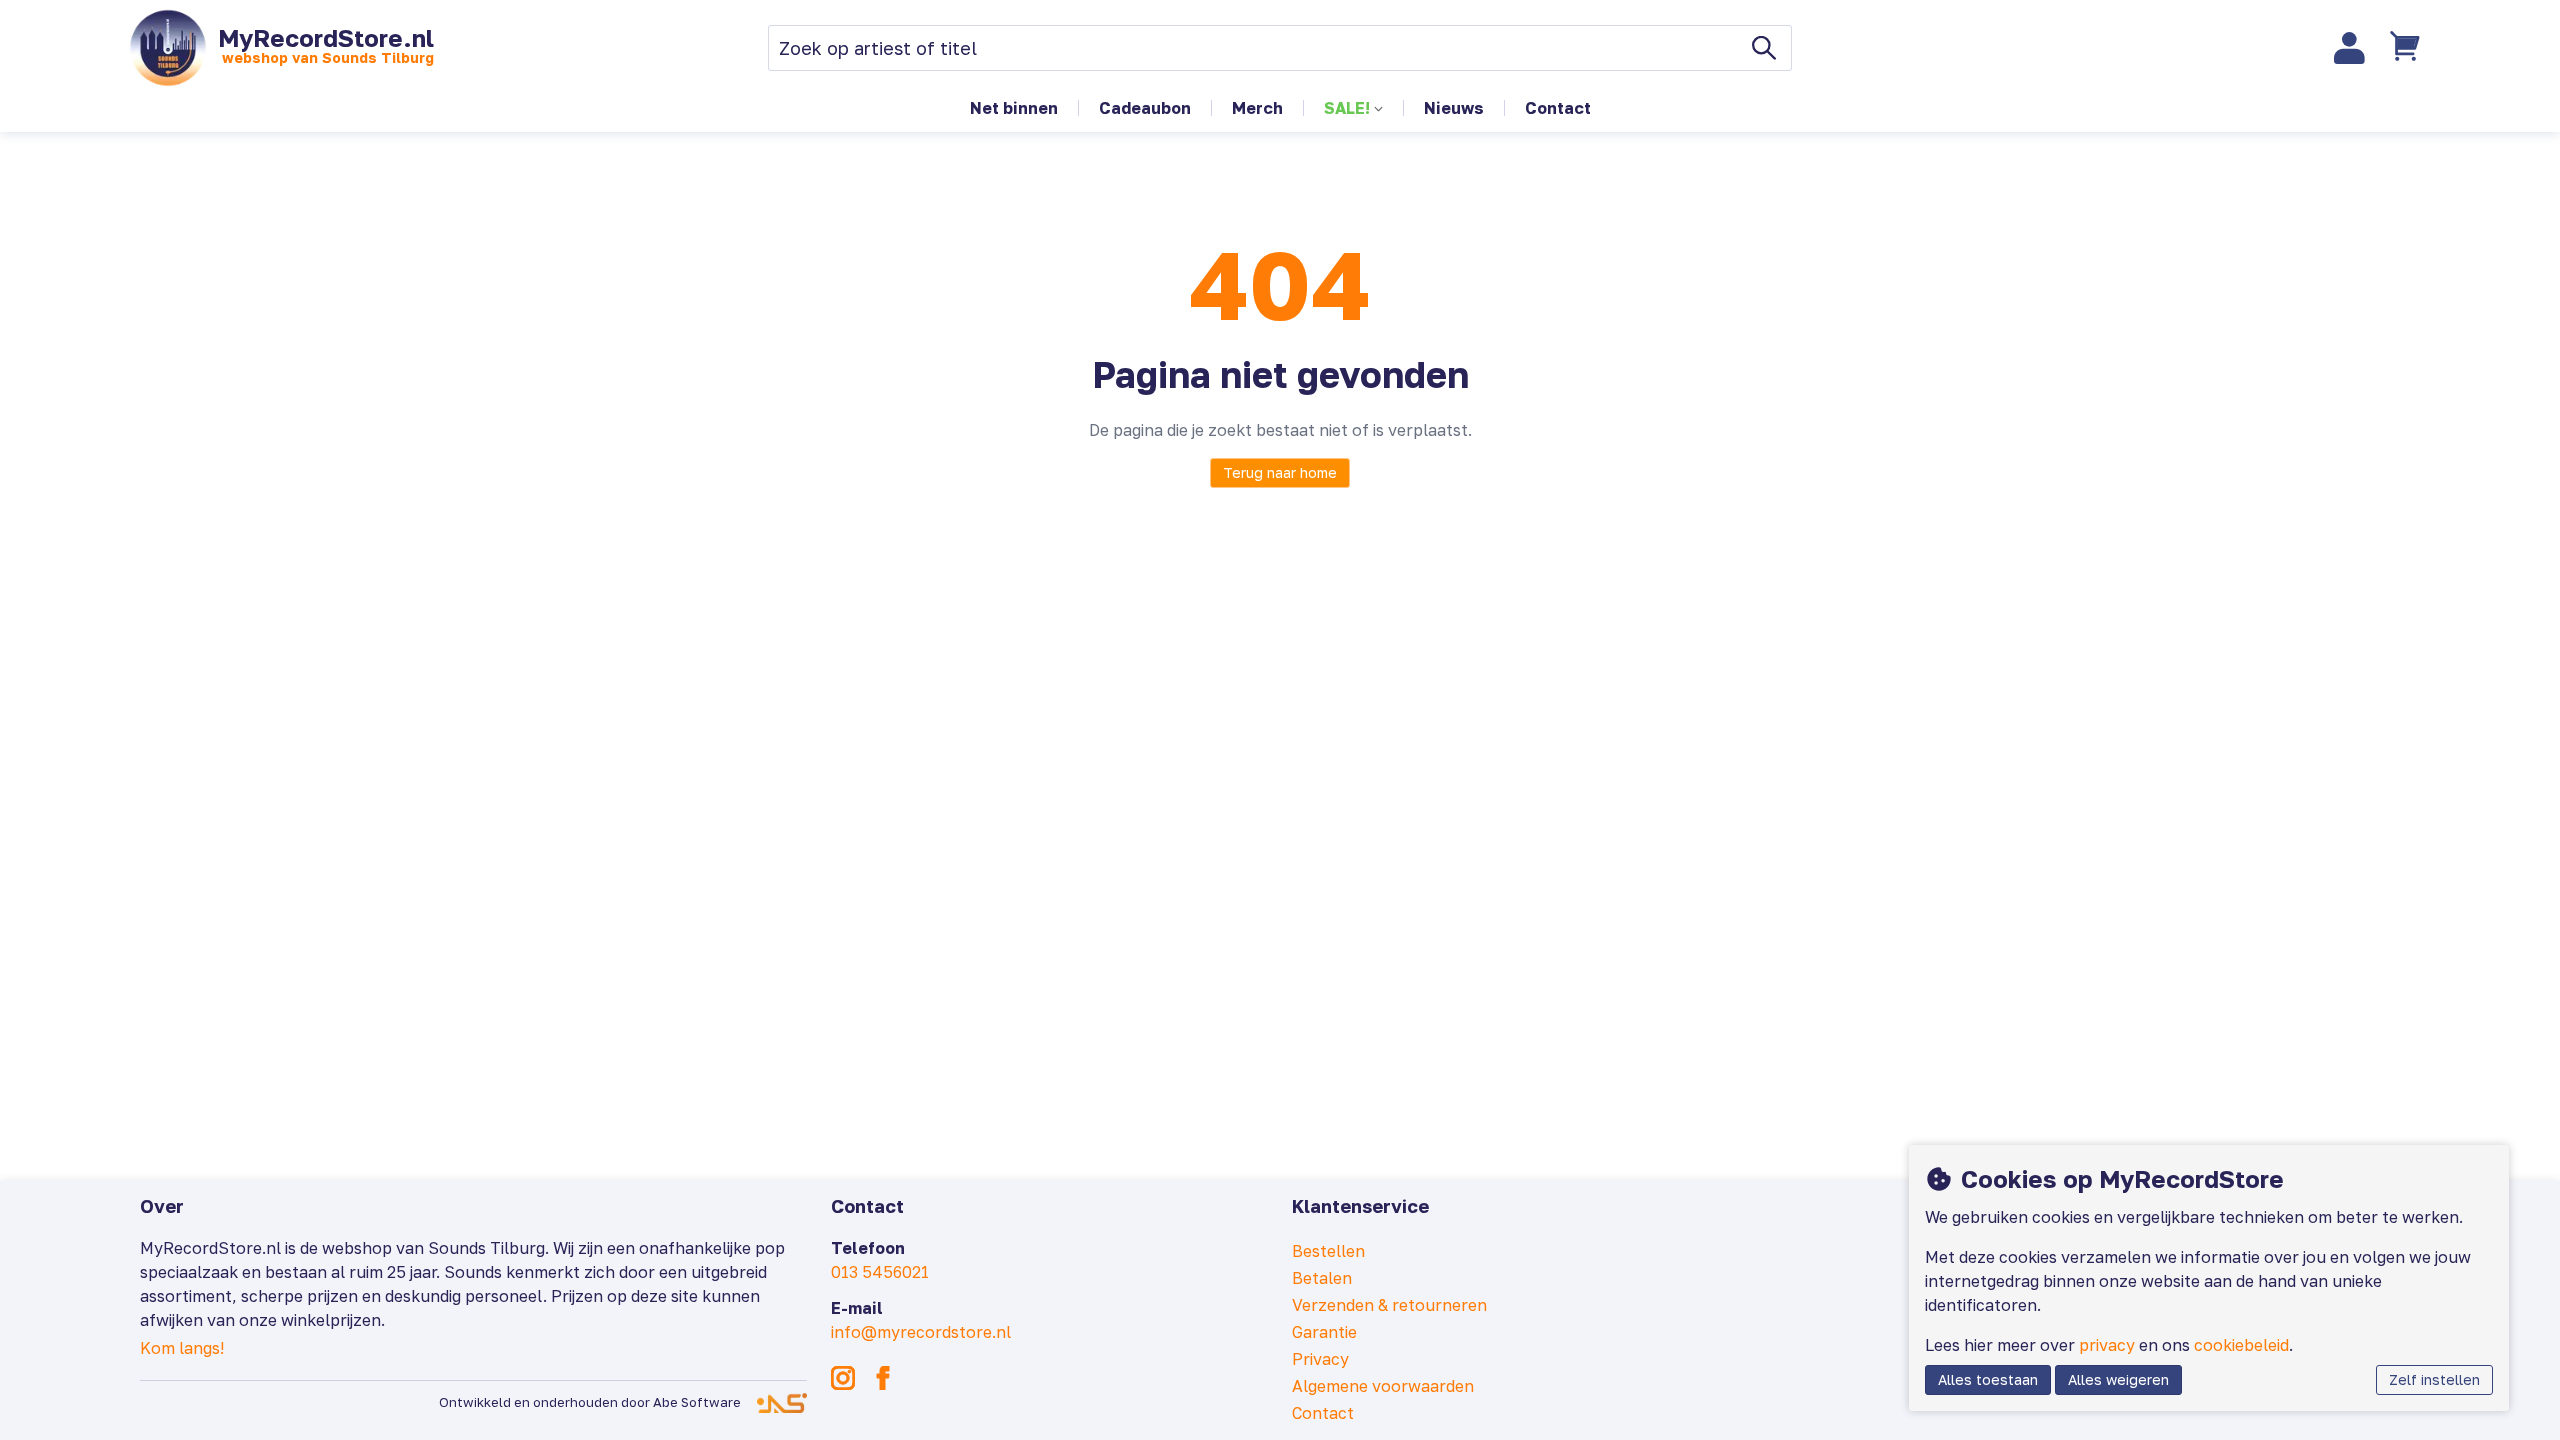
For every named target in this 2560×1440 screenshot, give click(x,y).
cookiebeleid (2241, 1345)
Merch (1257, 108)
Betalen (1322, 1278)
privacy (2107, 1345)
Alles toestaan (1988, 1379)
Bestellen (1328, 1251)
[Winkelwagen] (2407, 48)
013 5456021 (880, 1272)
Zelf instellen (2434, 1379)
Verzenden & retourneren (1389, 1305)
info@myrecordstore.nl (921, 1332)
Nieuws (1454, 108)
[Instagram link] (843, 1378)
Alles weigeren (2118, 1379)
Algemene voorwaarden (1383, 1386)
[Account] (2350, 48)
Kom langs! (182, 1348)
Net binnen (1014, 108)
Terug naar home (1280, 472)
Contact (1558, 108)
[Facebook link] (883, 1378)
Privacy (1320, 1359)
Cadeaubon (1145, 108)
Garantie (1324, 1332)
